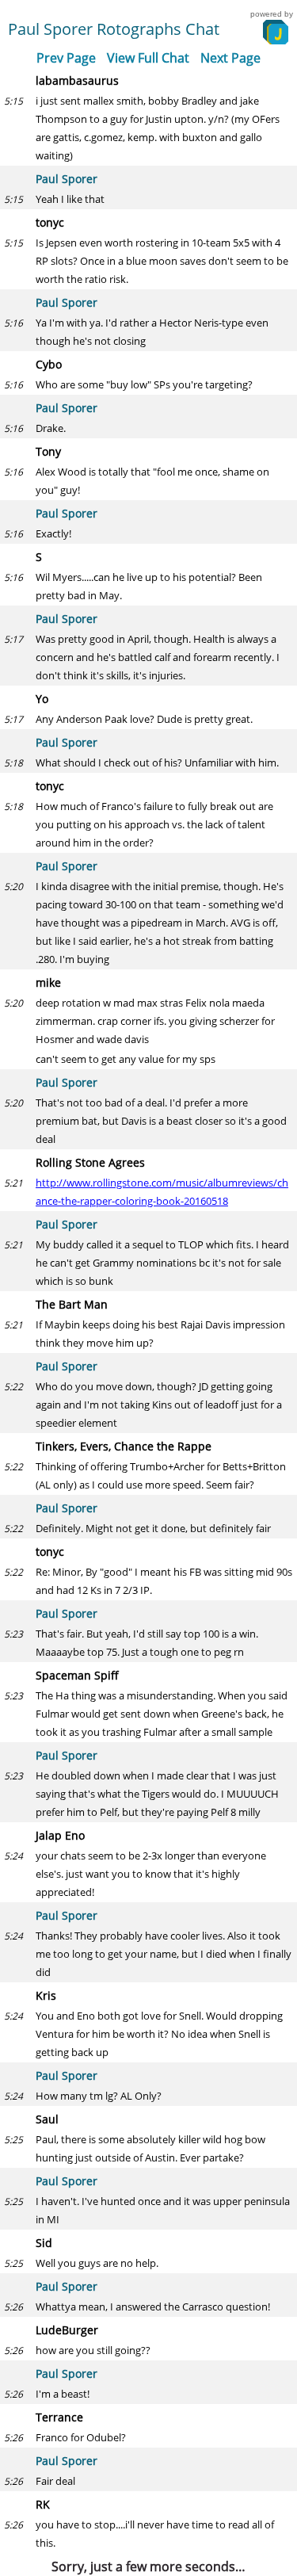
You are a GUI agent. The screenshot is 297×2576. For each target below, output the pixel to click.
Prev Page (66, 58)
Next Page (230, 58)
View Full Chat (148, 58)
